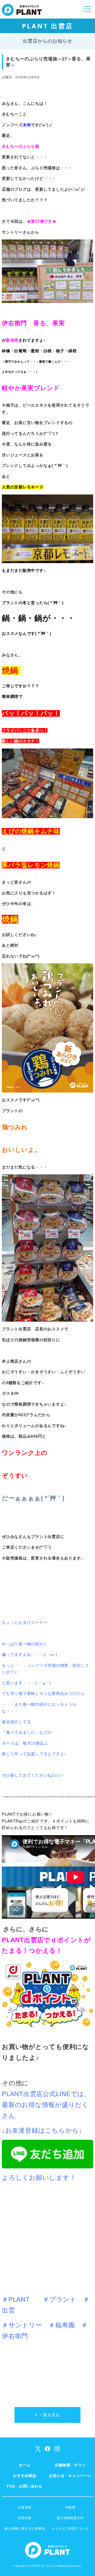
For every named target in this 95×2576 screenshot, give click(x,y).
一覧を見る (49, 2415)
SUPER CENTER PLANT (22, 13)
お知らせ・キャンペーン (70, 2476)
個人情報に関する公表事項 (25, 2529)
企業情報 (25, 2507)
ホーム (25, 2465)
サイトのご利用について (70, 2529)
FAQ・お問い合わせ (25, 2486)
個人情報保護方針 (70, 2518)
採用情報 (25, 2518)
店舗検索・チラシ (70, 2465)
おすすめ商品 (25, 2476)
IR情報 (70, 2507)
